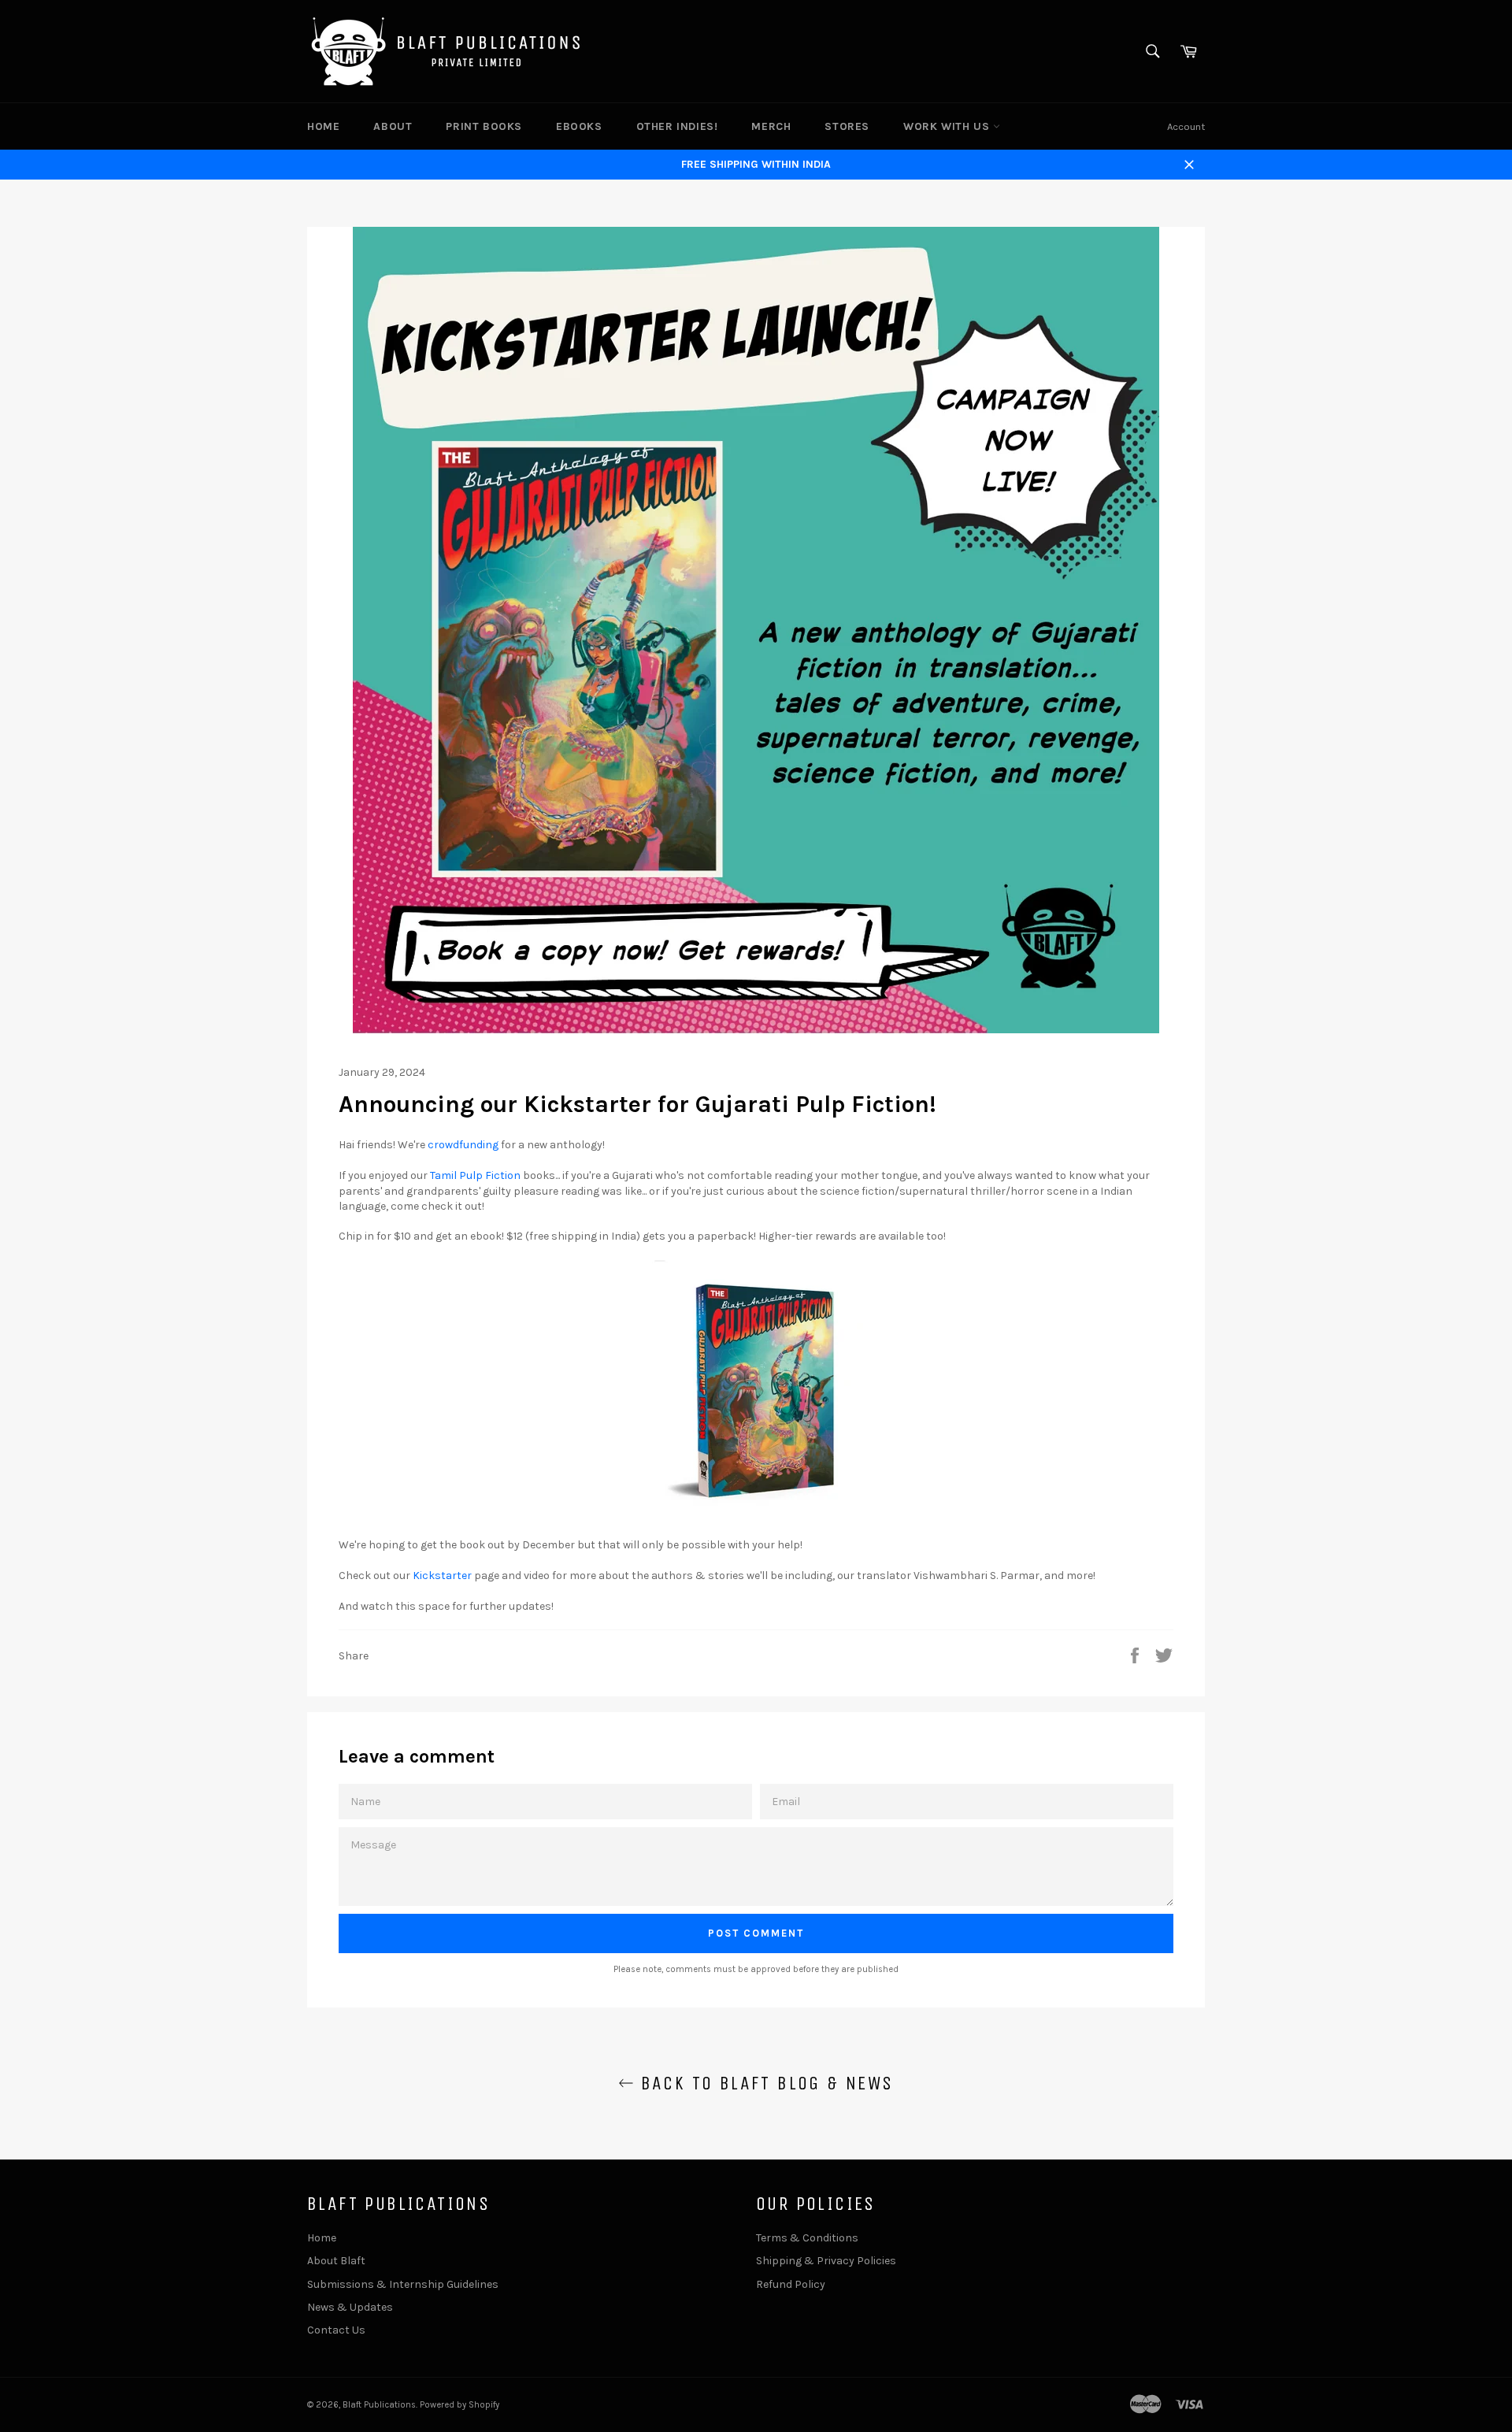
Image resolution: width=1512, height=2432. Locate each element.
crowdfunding (463, 1145)
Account (1186, 126)
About (393, 126)
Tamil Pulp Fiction (475, 1175)
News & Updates (350, 2307)
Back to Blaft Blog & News (763, 2083)
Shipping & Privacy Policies (826, 2261)
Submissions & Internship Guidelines (403, 2284)
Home (323, 126)
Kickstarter (442, 1576)
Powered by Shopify (460, 2405)
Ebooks (579, 126)
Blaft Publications (379, 2405)
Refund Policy (791, 2284)
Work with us (948, 126)
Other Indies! (677, 126)
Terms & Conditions (807, 2238)
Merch (771, 126)
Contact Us (336, 2330)
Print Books (484, 126)
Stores (847, 126)
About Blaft (336, 2261)
